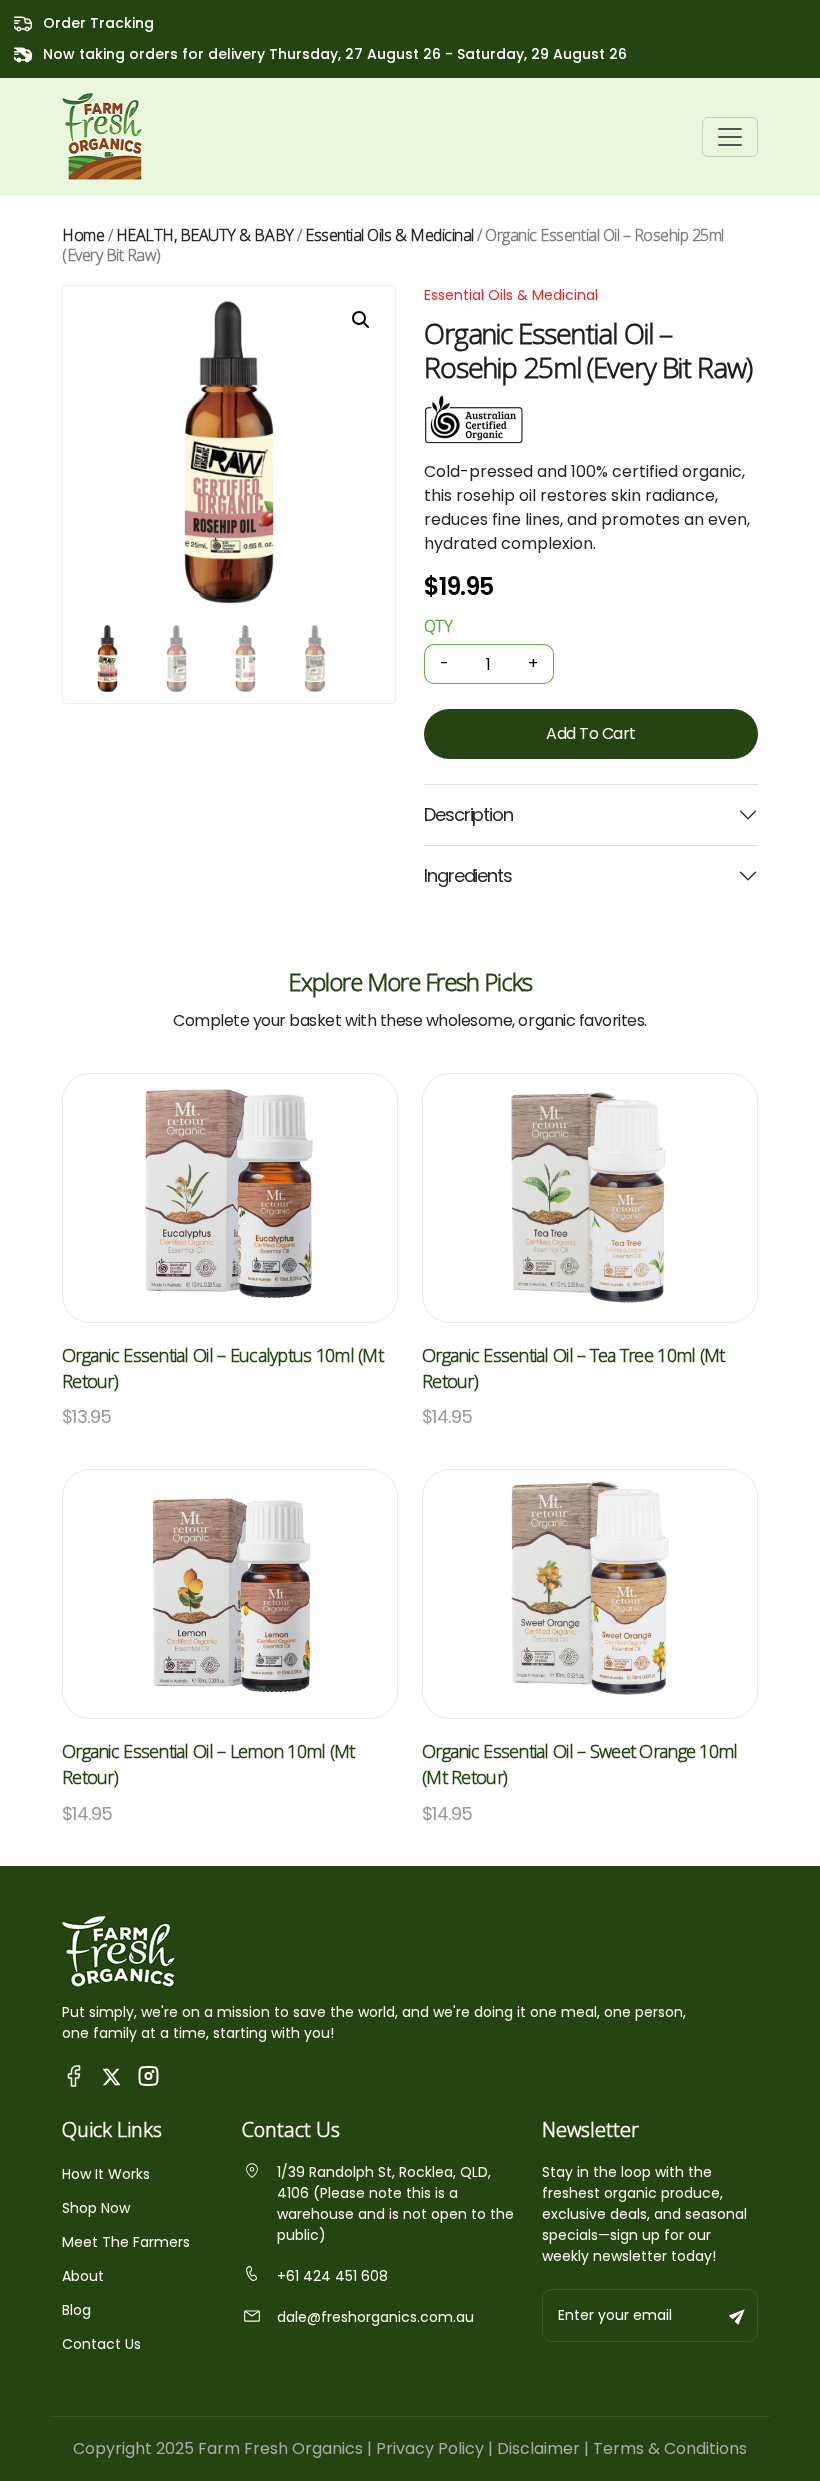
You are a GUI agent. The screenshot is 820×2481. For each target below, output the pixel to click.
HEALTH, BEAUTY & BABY (205, 235)
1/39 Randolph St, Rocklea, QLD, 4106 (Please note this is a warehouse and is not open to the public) (395, 2203)
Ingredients (468, 875)
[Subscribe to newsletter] (738, 2315)
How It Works (106, 2174)
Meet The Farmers (126, 2242)
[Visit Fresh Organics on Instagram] (148, 2075)
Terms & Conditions (670, 2448)
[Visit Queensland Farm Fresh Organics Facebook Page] (74, 2075)
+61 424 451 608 (332, 2276)
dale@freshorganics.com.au (375, 2317)
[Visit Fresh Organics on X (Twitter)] (111, 2075)
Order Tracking (98, 23)
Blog (76, 2310)
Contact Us (101, 2344)
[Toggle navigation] (730, 137)
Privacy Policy (430, 2448)
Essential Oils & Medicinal (389, 235)
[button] (361, 320)
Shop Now (96, 2208)
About (83, 2276)
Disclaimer (538, 2448)
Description (468, 814)
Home (83, 235)
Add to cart (591, 733)
